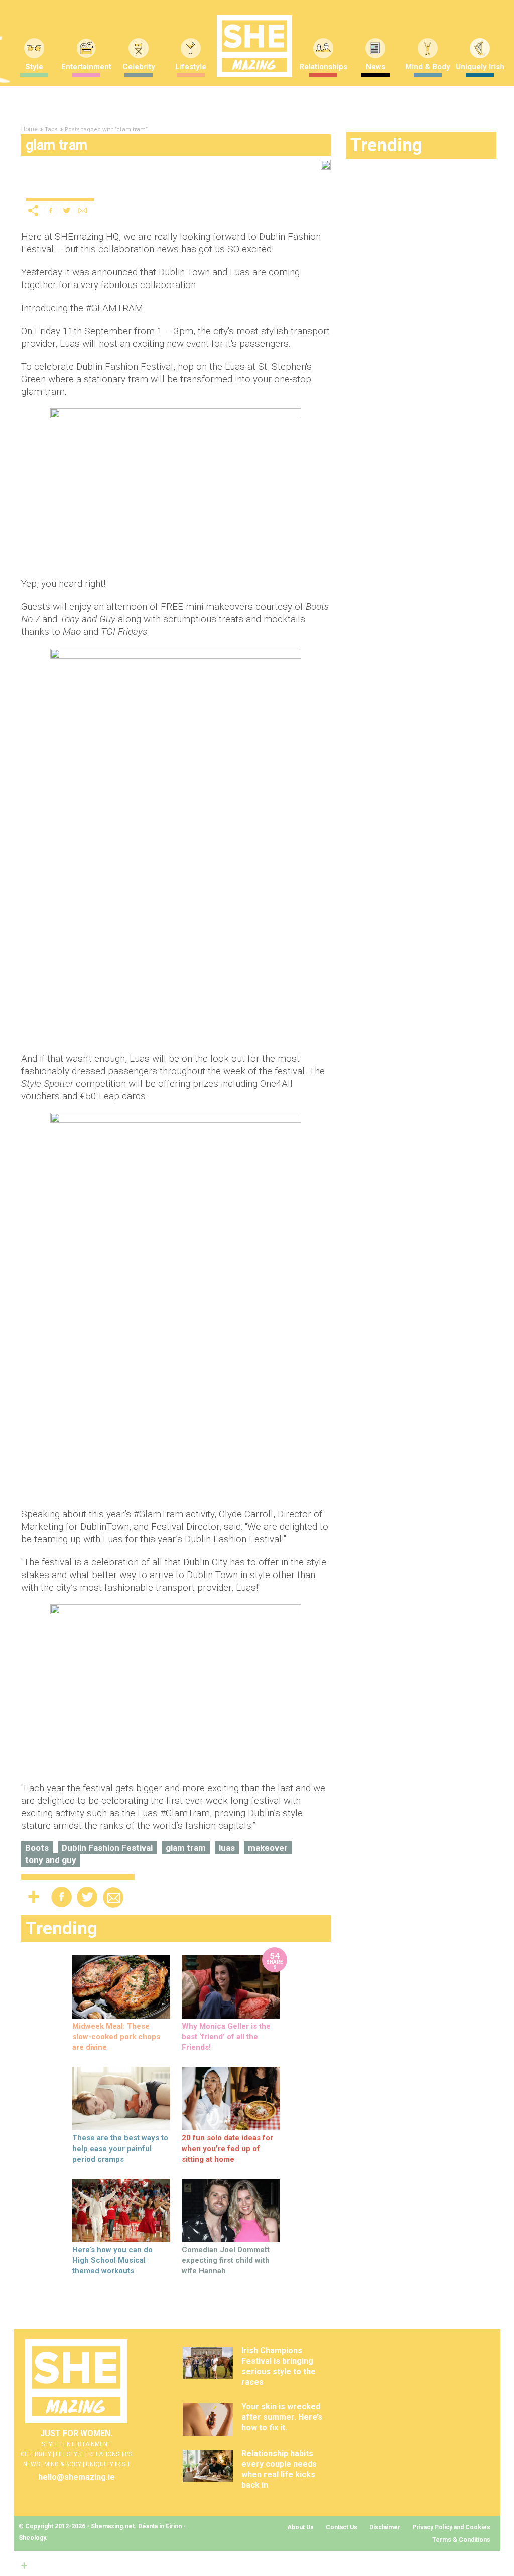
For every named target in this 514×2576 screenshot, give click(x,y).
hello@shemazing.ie (77, 2477)
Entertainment (86, 67)
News (376, 67)
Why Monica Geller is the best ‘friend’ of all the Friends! (226, 2037)
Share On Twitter (67, 210)
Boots (37, 1848)
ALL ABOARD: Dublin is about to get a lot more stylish (164, 172)
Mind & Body (428, 67)
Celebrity (139, 67)
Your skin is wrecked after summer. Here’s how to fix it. (282, 2417)
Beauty (67, 189)
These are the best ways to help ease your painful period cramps (120, 2149)
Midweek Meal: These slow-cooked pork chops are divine (116, 2037)
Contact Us (342, 2527)
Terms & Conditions (461, 2540)
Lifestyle (191, 67)
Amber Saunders (271, 189)
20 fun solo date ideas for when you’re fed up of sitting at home (227, 2149)
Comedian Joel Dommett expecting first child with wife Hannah (226, 2260)
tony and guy (51, 1860)
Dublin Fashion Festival (107, 1848)
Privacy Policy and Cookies (451, 2527)
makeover (268, 1848)
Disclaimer (385, 2527)
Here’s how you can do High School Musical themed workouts (112, 2260)
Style (35, 189)
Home (29, 129)
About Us (300, 2527)
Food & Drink (153, 189)
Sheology (32, 2538)
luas (227, 1848)
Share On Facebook (51, 210)
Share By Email (83, 210)
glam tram (186, 1848)
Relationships (323, 67)
